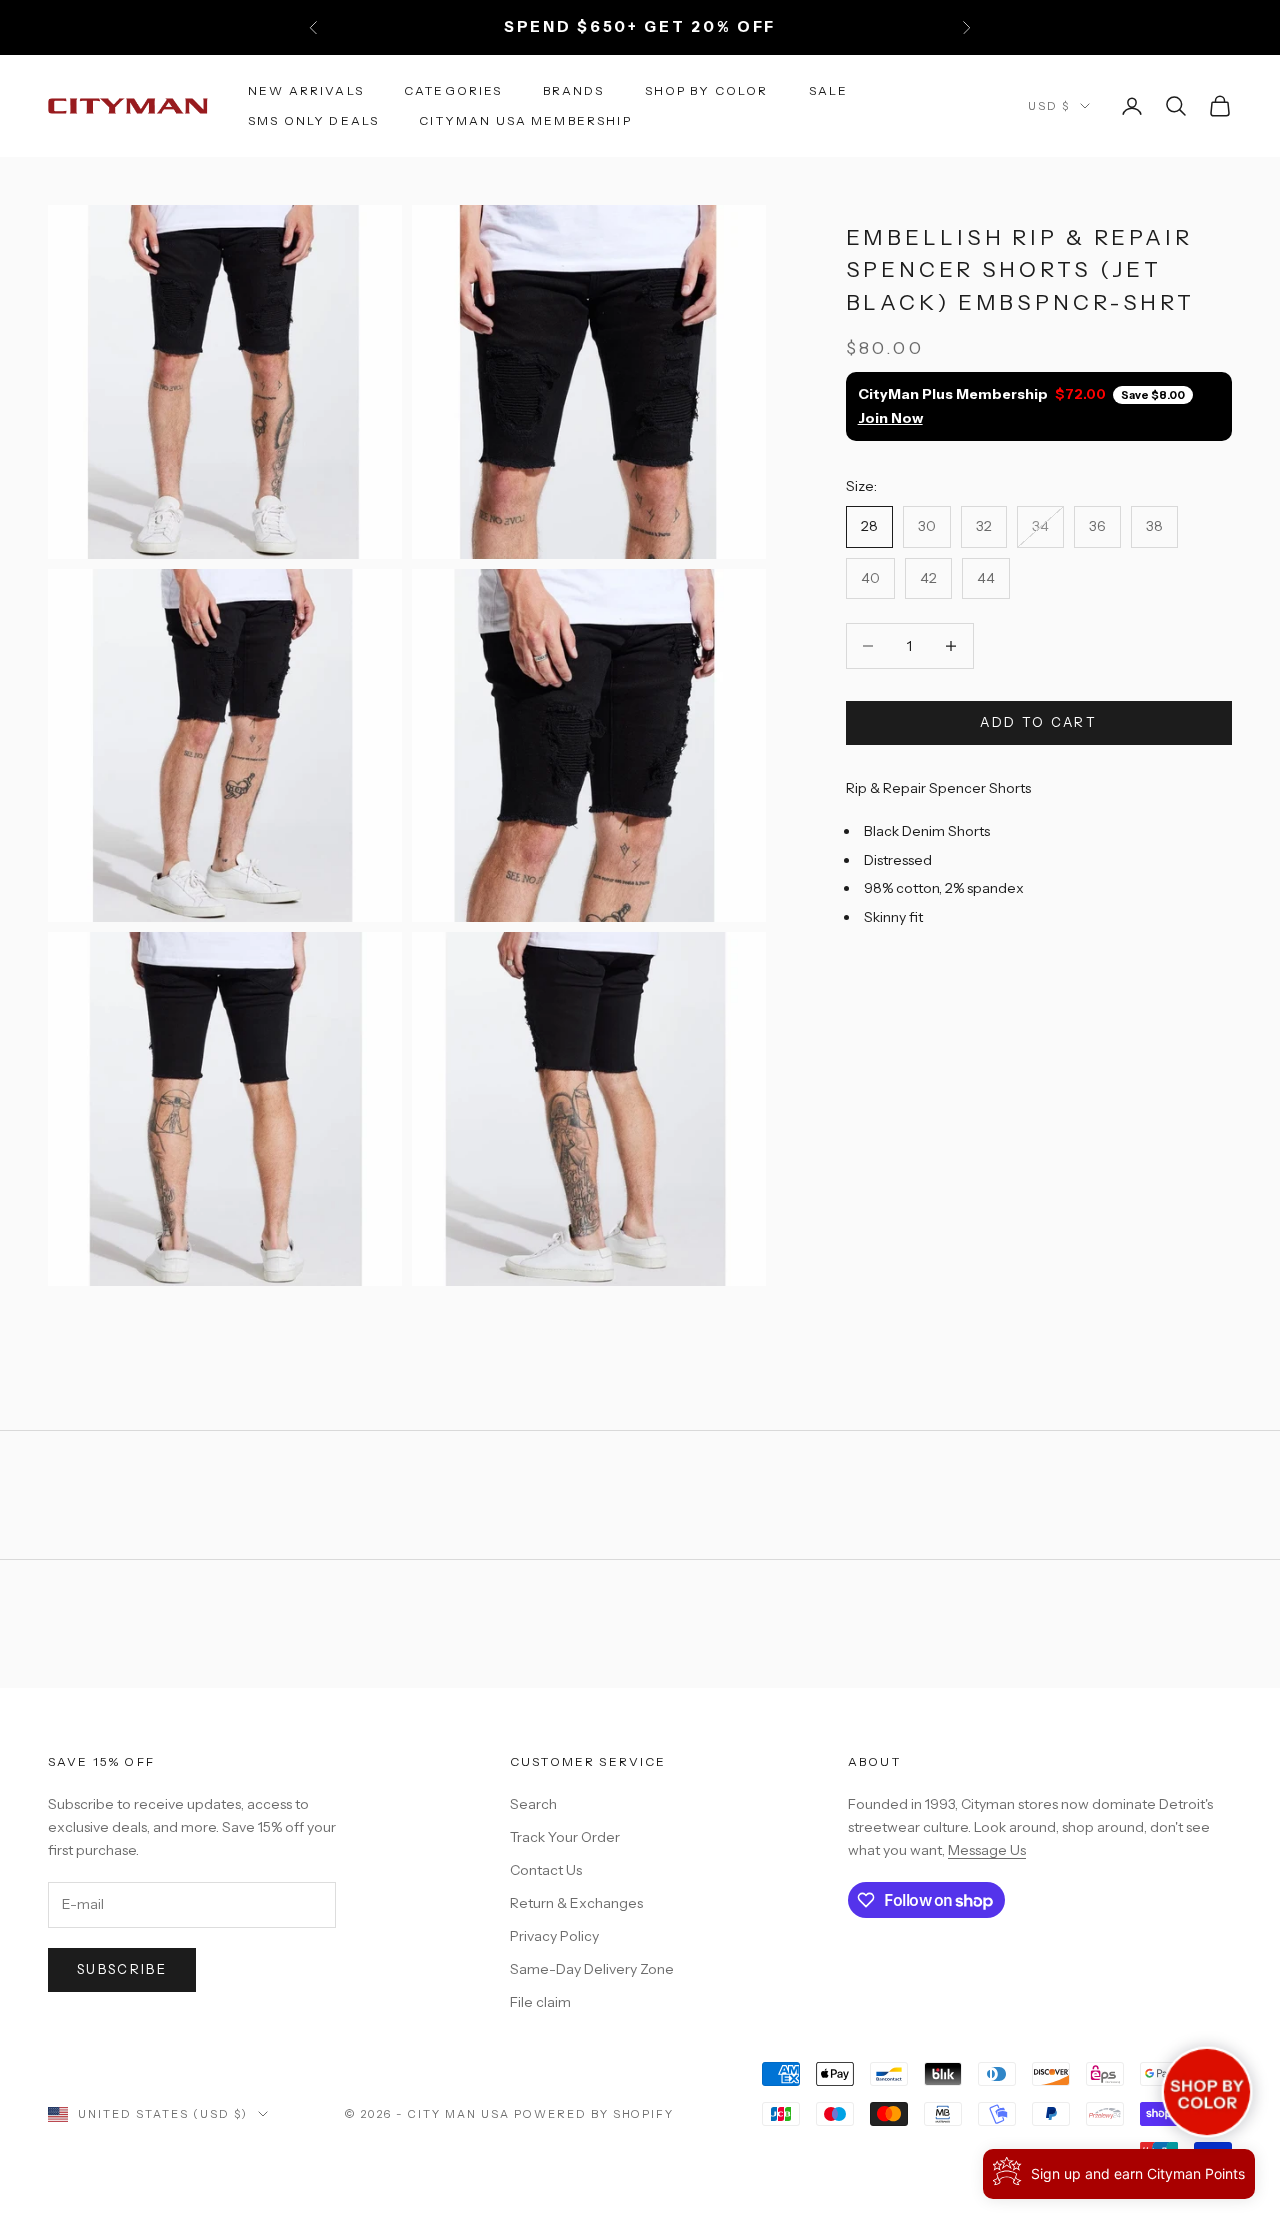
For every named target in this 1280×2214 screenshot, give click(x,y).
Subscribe (122, 1969)
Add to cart (1038, 722)
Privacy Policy (554, 1936)
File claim (540, 2002)
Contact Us (546, 1870)
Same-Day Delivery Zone (592, 1969)
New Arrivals (306, 89)
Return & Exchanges (576, 1903)
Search (533, 1804)
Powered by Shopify (594, 2114)
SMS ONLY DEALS (313, 120)
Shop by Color (707, 89)
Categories (453, 89)
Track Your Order (565, 1837)
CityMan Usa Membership (525, 120)
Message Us (987, 1850)
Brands (574, 89)
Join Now (890, 417)
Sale (829, 89)
